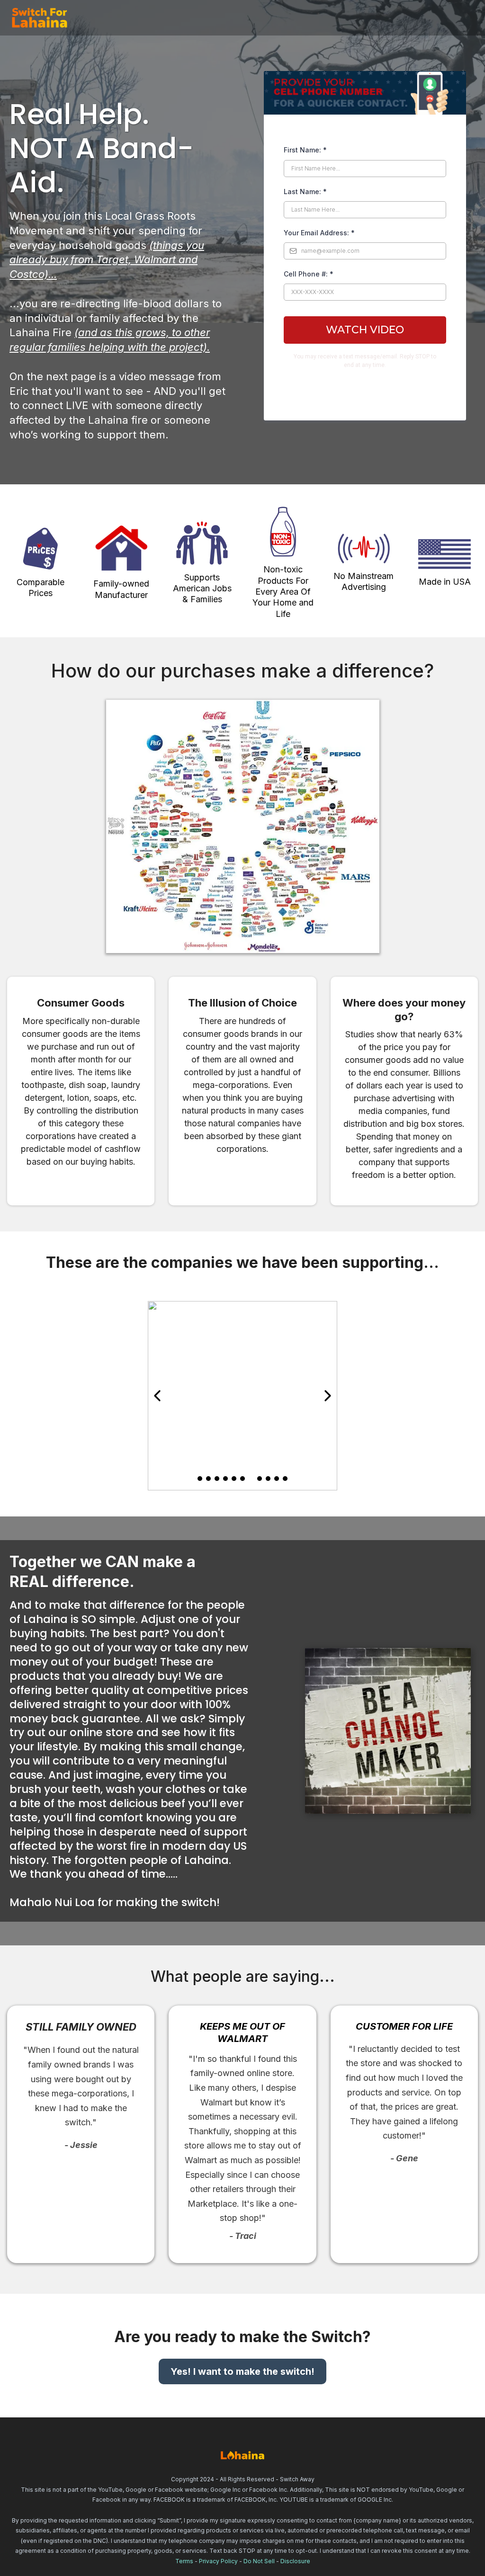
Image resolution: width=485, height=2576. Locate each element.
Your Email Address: (319, 233)
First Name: (305, 150)
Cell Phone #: (309, 274)
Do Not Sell (259, 2561)
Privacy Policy (218, 2561)
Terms (184, 2561)
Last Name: (305, 192)
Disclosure (295, 2561)
